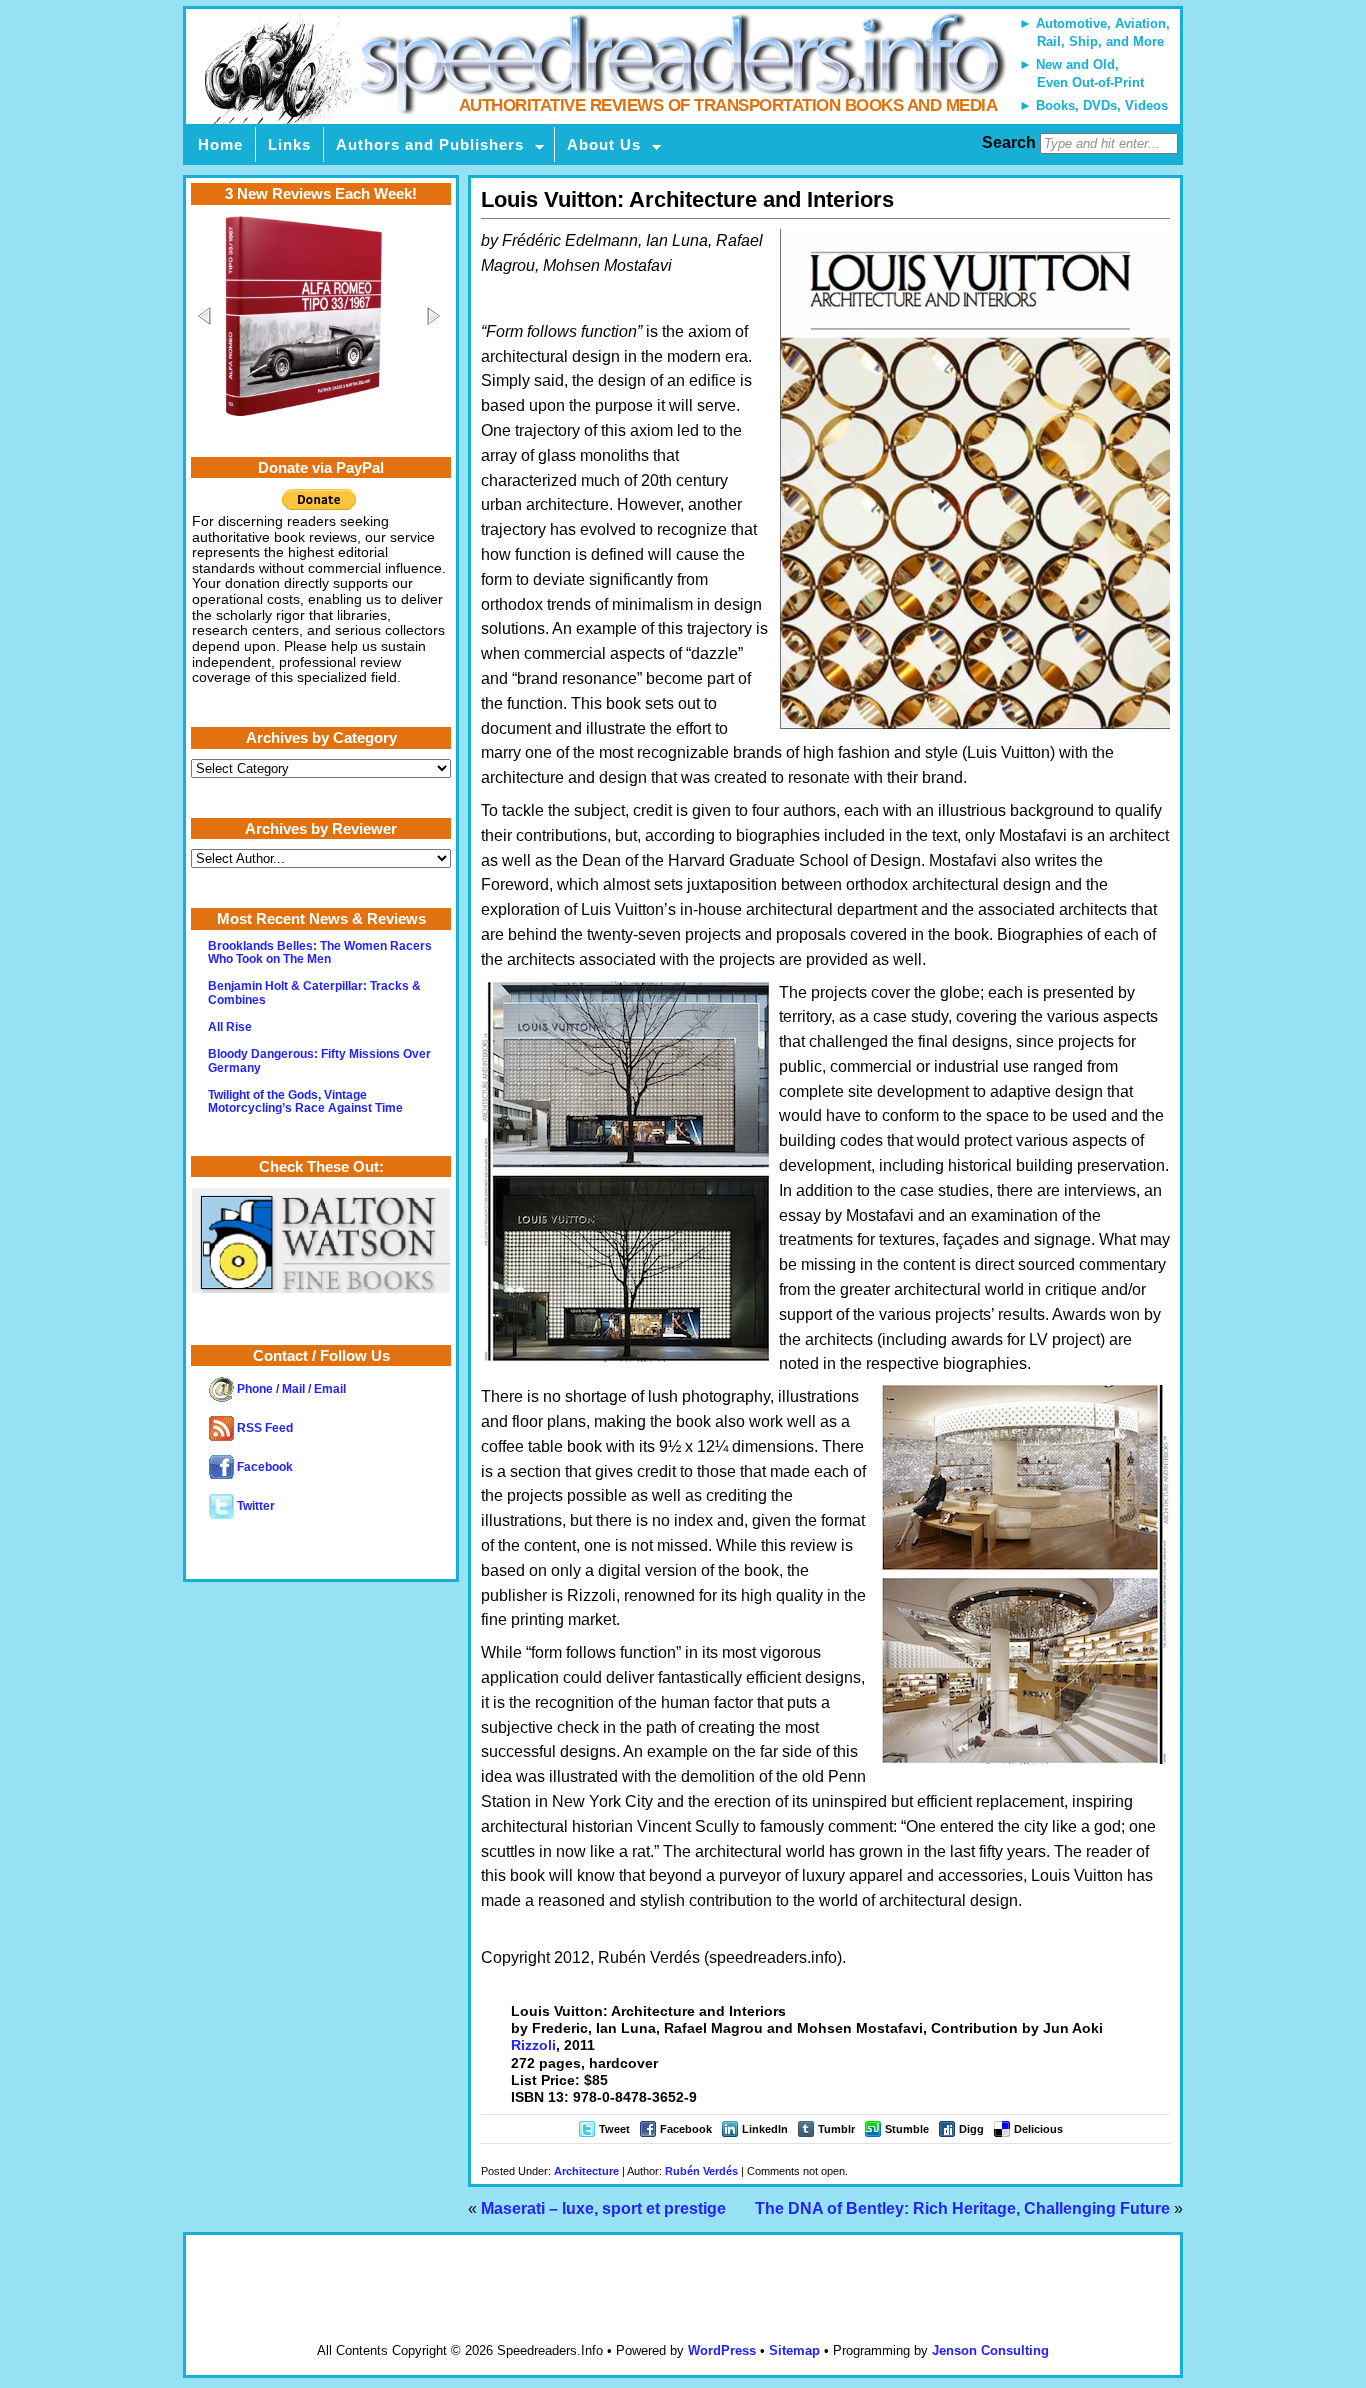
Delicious (1038, 2129)
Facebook (686, 2129)
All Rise (230, 1027)
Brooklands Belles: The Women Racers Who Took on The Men (320, 952)
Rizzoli (533, 2045)
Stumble (907, 2129)
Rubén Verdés (701, 2171)
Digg (971, 2129)
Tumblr (836, 2129)
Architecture (586, 2171)
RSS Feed (263, 1428)
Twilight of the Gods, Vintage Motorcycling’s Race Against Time (305, 1101)
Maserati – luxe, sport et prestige (603, 2208)
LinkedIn (765, 2129)
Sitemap (794, 2350)
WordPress (722, 2350)
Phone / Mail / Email (290, 1389)
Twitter (254, 1506)
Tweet (614, 2129)
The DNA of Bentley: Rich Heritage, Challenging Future (962, 2208)
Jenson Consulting (990, 2350)
